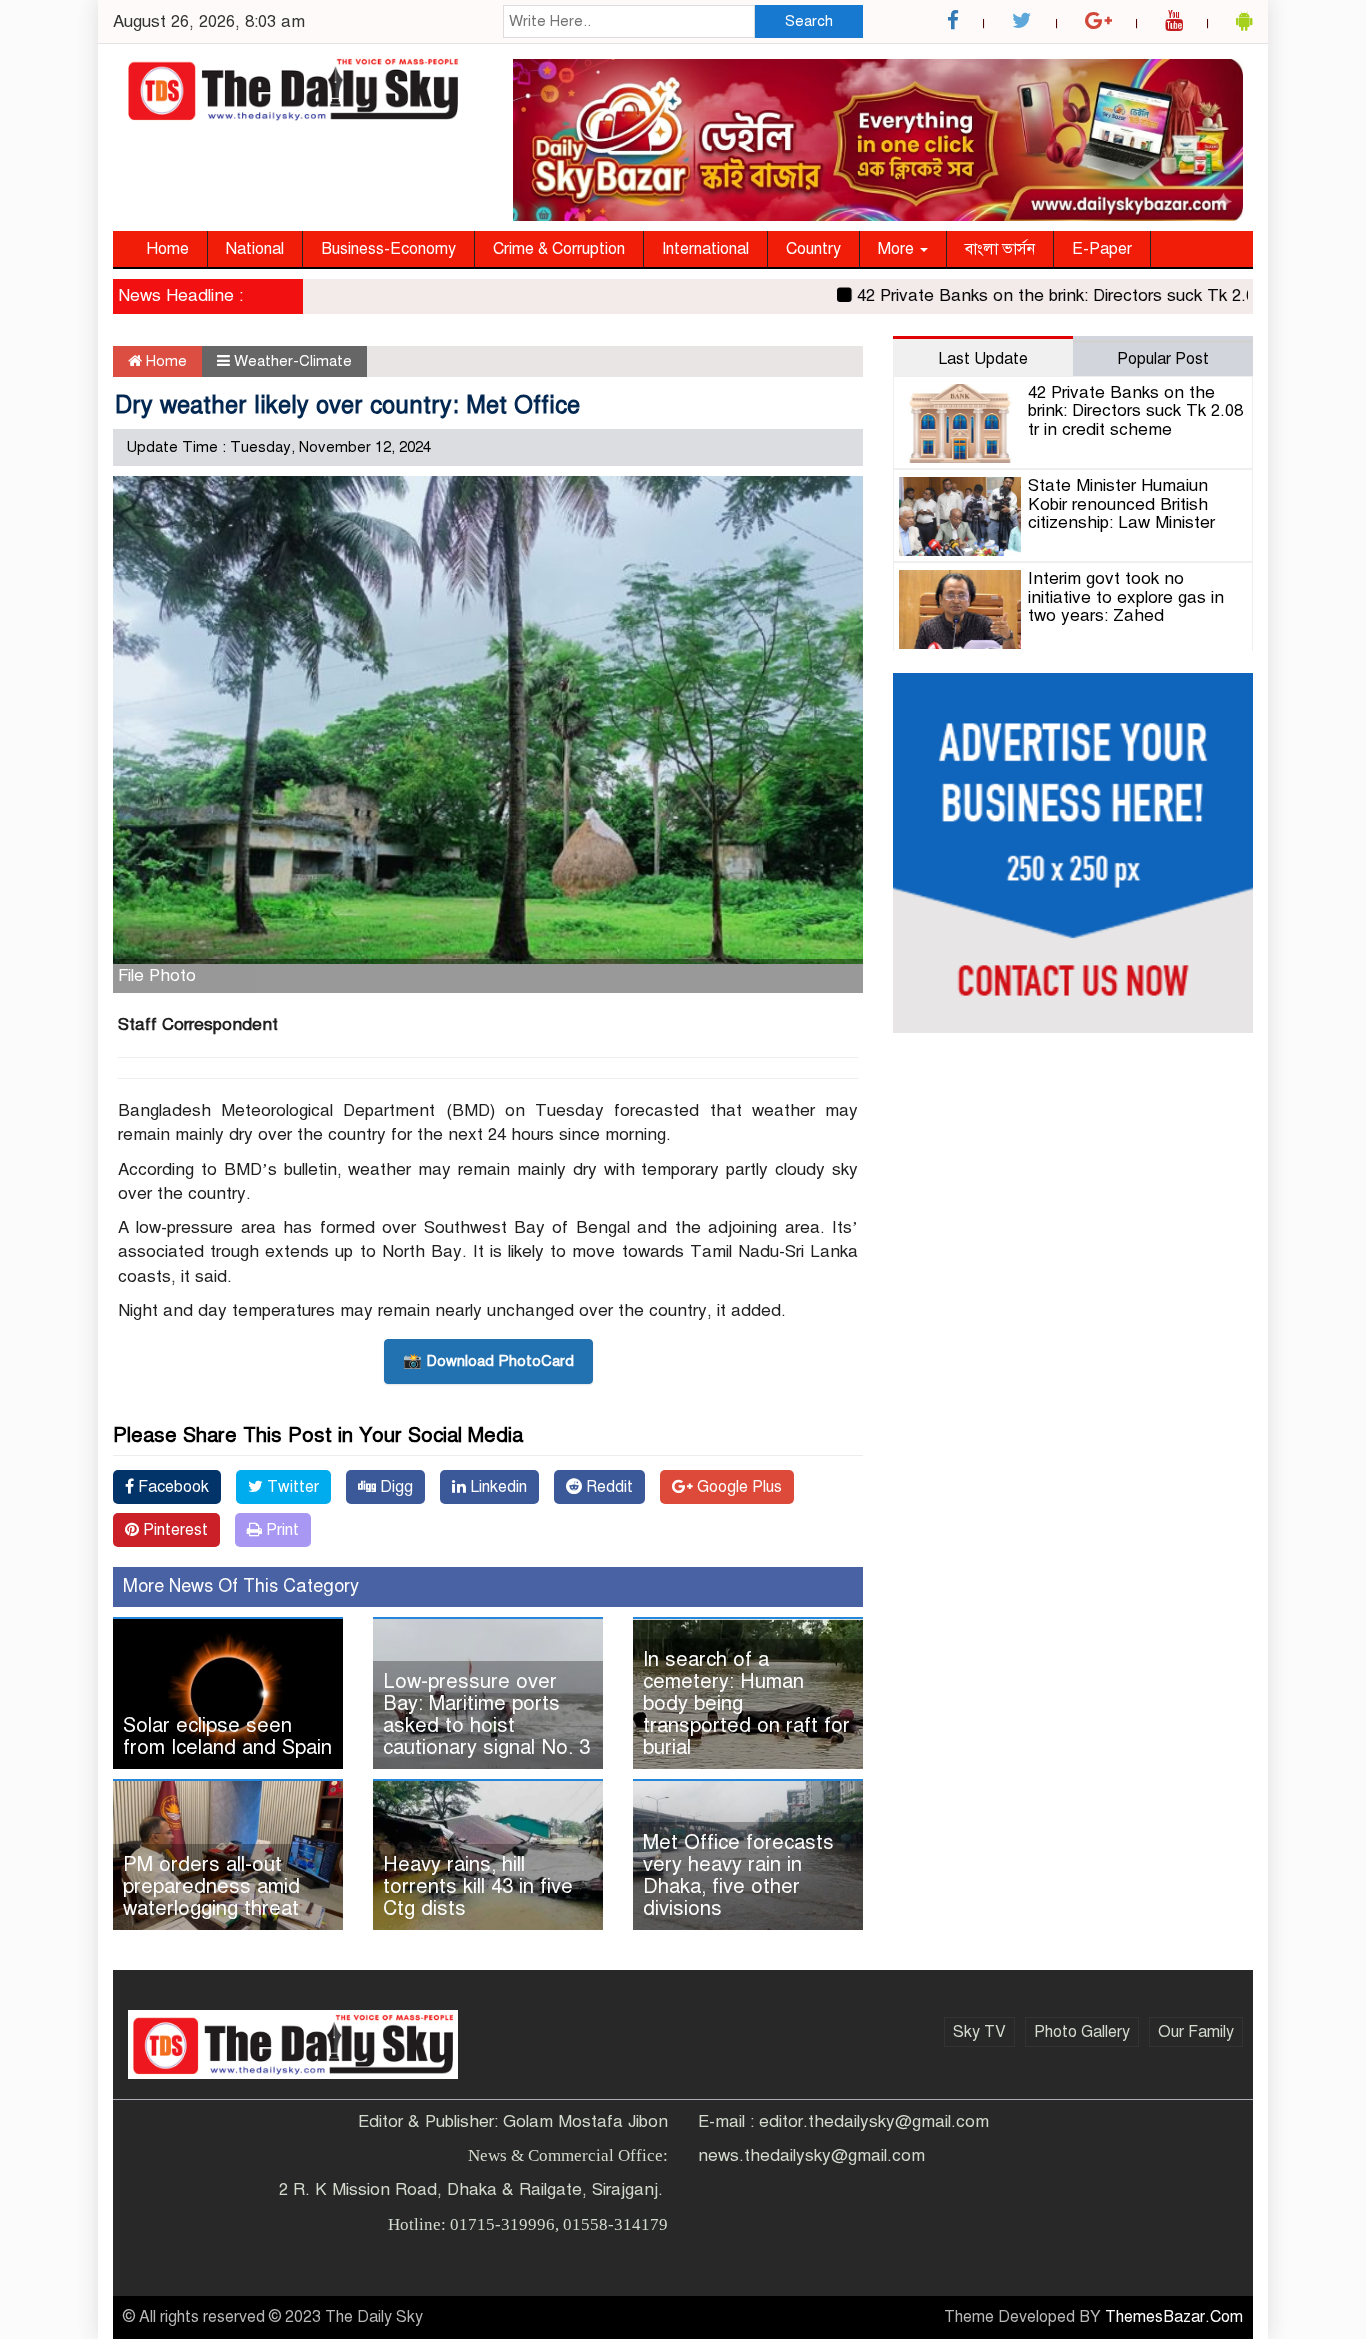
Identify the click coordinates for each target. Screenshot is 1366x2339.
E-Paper (1102, 249)
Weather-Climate (293, 361)
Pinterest (173, 1530)
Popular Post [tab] (1163, 359)
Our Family (1196, 2032)
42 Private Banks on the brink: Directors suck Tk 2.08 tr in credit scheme (1135, 411)
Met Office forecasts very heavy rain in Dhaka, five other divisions (738, 1875)
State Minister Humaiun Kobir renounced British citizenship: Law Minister (1121, 504)
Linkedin (496, 1487)
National (255, 249)
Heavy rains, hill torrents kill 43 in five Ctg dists (478, 1886)
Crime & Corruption (559, 249)
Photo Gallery (1082, 2032)
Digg (394, 1487)
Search (809, 21)
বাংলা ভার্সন (1000, 249)
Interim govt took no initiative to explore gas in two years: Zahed (1126, 597)
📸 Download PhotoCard (488, 1361)
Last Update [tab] (983, 359)
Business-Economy (388, 249)
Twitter (291, 1487)
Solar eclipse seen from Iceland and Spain (227, 1736)
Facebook (171, 1487)
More (898, 249)
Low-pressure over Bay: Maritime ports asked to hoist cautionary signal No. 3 (486, 1714)
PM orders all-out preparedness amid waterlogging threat (211, 1886)
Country (813, 249)
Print (280, 1530)
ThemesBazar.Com (1174, 2317)
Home (167, 249)
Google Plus (737, 1487)
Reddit (607, 1487)
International (705, 249)
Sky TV (979, 2032)
